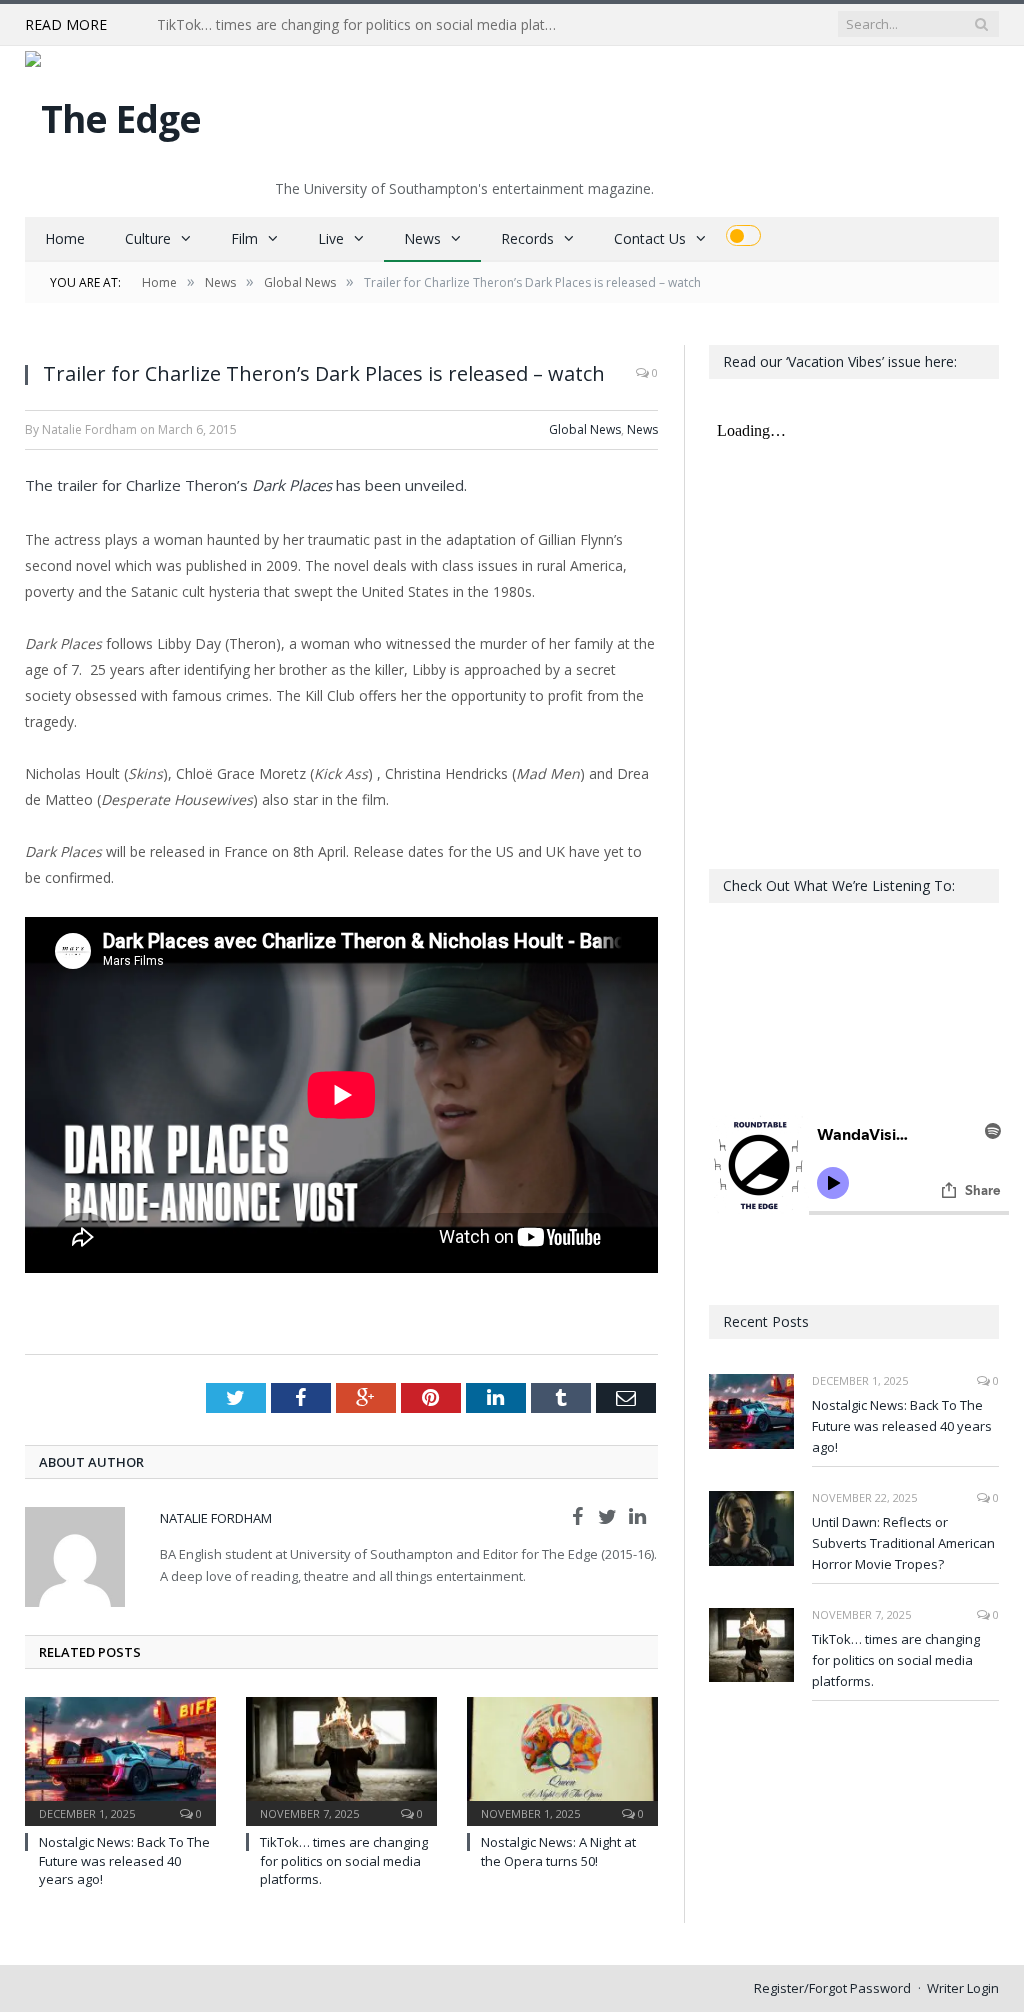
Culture (148, 238)
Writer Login (963, 1988)
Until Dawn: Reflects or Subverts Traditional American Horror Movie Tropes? (903, 1543)
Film (244, 238)
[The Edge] (113, 113)
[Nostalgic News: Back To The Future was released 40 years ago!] (120, 1759)
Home (65, 238)
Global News (585, 429)
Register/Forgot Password (832, 1988)
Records (527, 238)
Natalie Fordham (216, 1518)
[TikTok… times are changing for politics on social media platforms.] (341, 1759)
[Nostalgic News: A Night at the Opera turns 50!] (562, 1759)
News (422, 238)
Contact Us (650, 238)
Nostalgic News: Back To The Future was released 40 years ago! (124, 1860)
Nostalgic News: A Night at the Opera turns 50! (558, 1851)
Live (331, 238)
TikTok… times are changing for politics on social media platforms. (362, 25)
